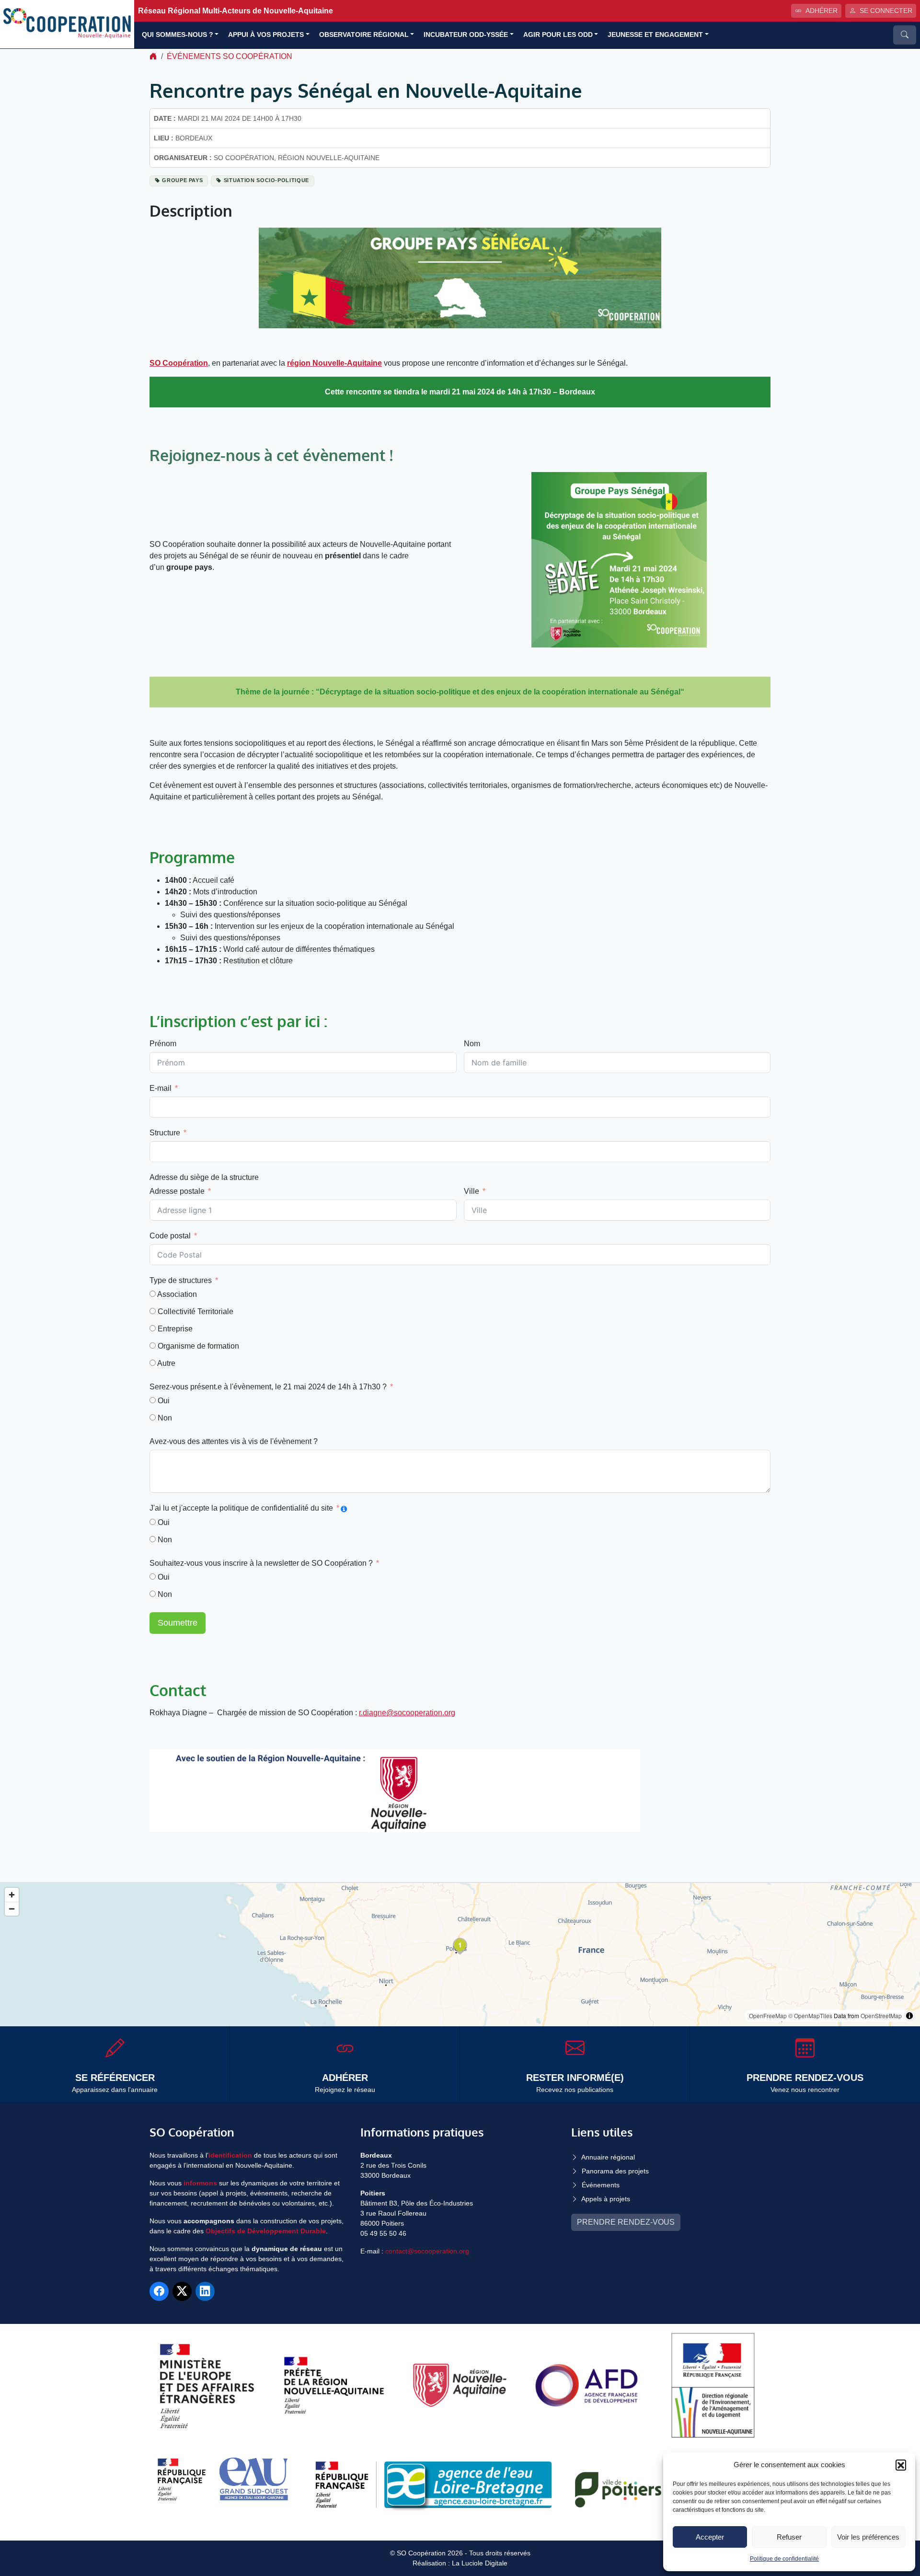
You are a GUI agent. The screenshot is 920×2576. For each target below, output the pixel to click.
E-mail (161, 1088)
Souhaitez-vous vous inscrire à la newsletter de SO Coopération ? (261, 1563)
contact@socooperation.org (427, 2251)
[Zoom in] (12, 1895)
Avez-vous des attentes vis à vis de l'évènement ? (234, 1441)
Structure (165, 1133)
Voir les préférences (868, 2537)
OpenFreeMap (768, 2016)
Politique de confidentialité (784, 2559)
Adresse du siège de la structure (204, 1177)
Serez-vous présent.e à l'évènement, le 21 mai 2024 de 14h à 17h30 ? (268, 1387)
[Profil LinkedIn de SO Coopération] (205, 2291)
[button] (901, 2465)
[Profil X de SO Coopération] (182, 2291)
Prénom (163, 1044)
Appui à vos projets (266, 35)
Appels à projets (606, 2199)
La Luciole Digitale (480, 2563)
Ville (471, 1191)
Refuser (789, 2537)
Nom (472, 1044)
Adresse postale (177, 1191)
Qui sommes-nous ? (178, 35)
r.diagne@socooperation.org (407, 1713)
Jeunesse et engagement (655, 35)
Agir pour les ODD (558, 35)
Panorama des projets (615, 2171)
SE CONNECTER (886, 11)
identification (230, 2155)
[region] (460, 1955)
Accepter (710, 2537)
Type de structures (181, 1280)
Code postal (170, 1236)
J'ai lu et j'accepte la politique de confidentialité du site (241, 1508)
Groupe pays (182, 180)
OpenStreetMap (881, 2016)
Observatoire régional (364, 35)
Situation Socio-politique (266, 180)
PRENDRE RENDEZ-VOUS (626, 2222)
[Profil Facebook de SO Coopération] (159, 2291)
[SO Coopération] (67, 24)
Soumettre (178, 1623)
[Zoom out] (12, 1909)
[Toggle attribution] (909, 2016)
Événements (601, 2185)
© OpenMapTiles (810, 2016)
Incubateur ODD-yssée (466, 35)
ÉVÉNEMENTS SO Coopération (230, 56)
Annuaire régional (608, 2157)
